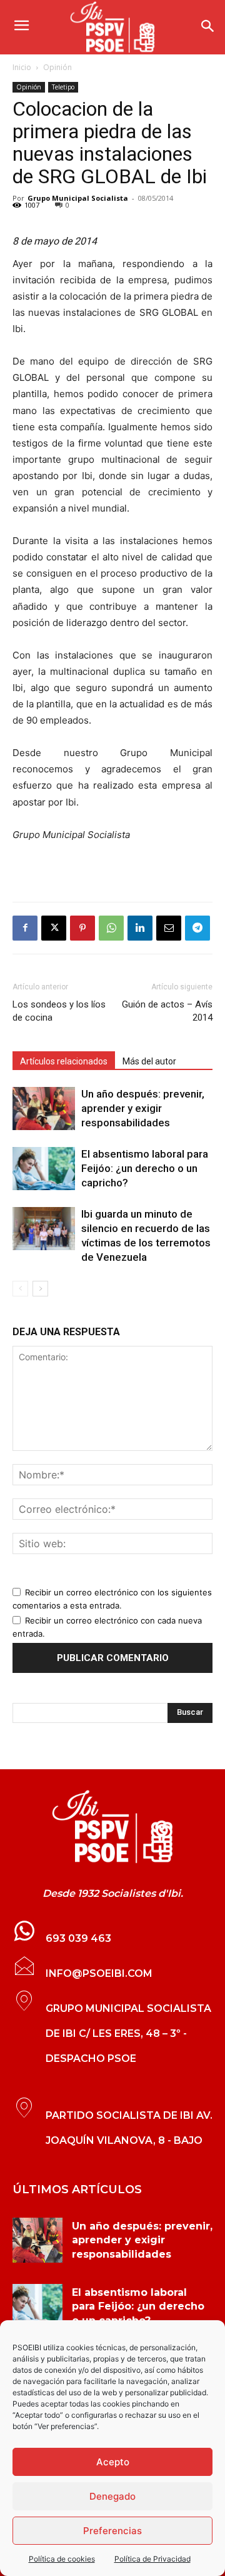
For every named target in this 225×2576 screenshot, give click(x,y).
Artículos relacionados (64, 1061)
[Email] (169, 928)
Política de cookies (62, 2559)
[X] (54, 928)
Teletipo (63, 87)
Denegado (112, 2496)
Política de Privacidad (152, 2559)
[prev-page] (20, 1289)
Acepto (113, 2462)
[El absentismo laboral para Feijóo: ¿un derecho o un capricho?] (44, 1169)
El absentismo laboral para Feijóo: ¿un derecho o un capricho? (145, 1168)
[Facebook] (25, 928)
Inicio (22, 67)
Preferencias (112, 2531)
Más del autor (149, 1061)
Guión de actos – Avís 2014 (167, 1011)
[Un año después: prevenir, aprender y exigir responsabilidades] (44, 1109)
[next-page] (40, 1289)
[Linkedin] (140, 928)
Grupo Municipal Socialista (78, 198)
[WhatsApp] (111, 928)
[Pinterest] (82, 928)
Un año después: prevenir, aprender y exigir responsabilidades (143, 1108)
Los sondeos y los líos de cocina (59, 1011)
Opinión (57, 67)
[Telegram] (197, 928)
